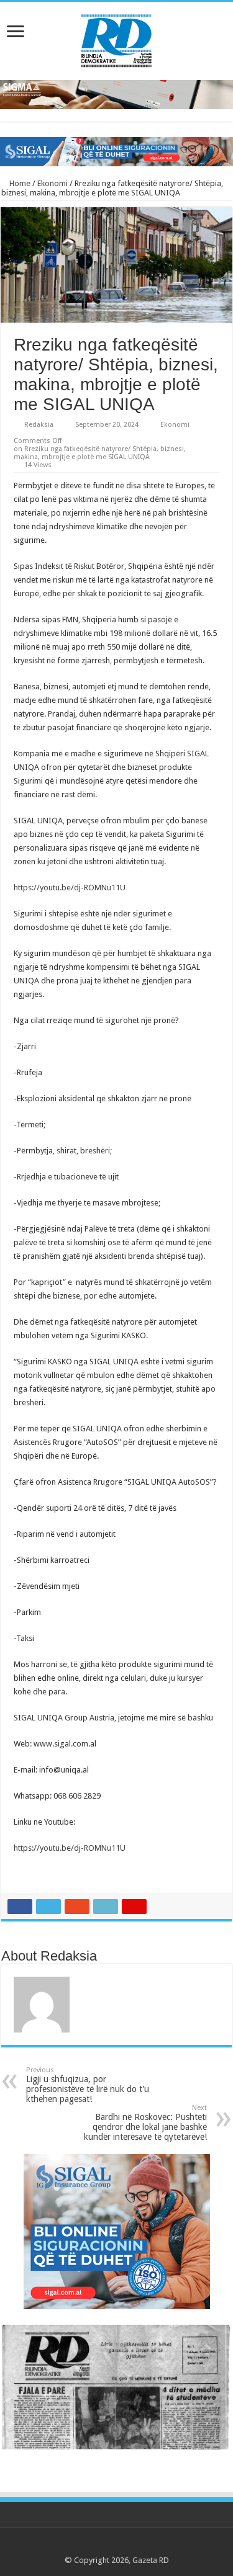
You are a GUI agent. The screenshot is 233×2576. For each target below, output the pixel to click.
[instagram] (152, 2546)
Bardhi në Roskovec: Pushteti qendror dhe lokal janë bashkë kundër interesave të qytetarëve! (145, 2123)
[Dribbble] (128, 2546)
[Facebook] (93, 2546)
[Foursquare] (140, 2546)
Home (19, 183)
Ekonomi (53, 183)
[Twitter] (105, 2546)
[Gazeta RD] (116, 38)
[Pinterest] (116, 2546)
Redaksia (39, 425)
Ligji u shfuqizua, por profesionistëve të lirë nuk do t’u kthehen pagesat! (88, 2085)
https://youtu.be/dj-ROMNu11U (70, 888)
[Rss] (81, 2546)
